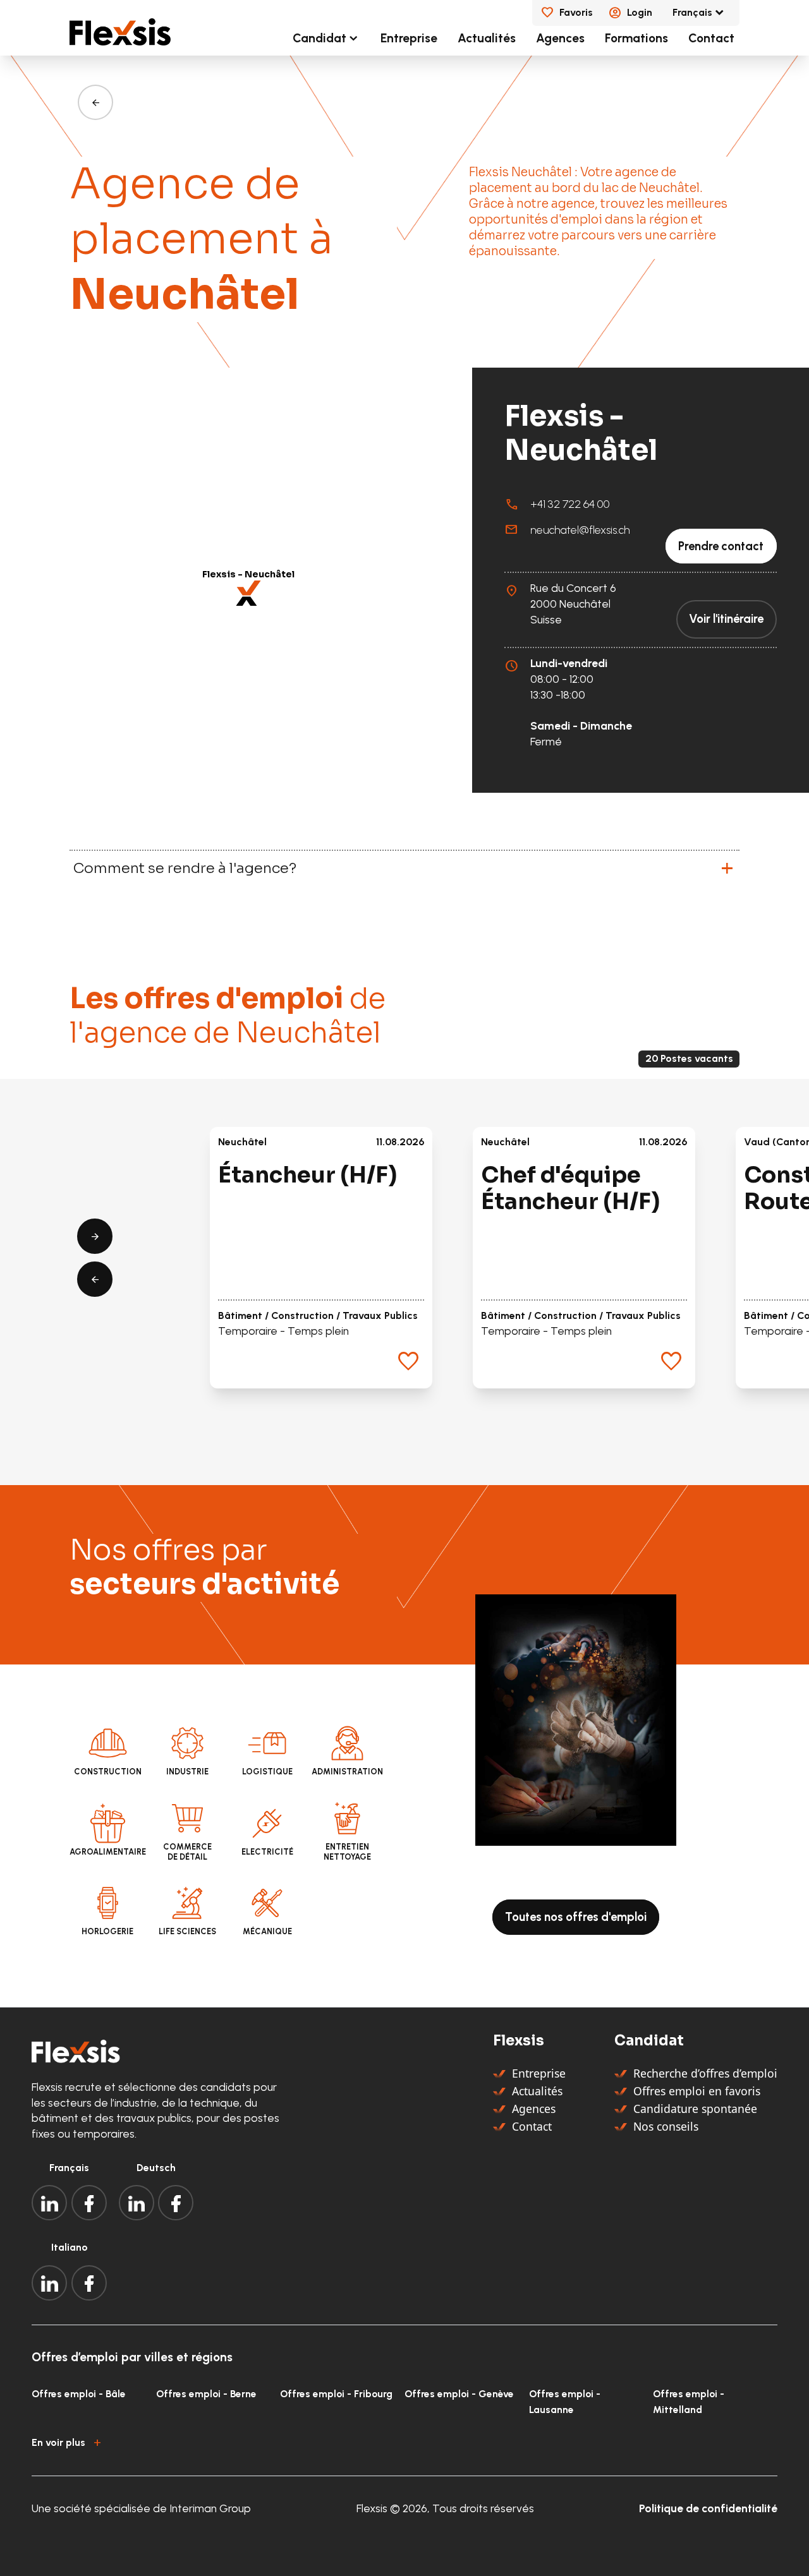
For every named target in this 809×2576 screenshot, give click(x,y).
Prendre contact (721, 546)
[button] (248, 593)
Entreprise (409, 38)
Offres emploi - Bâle (79, 2394)
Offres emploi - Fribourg (336, 2394)
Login (640, 12)
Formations (636, 38)
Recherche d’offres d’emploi (705, 2073)
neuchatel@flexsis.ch (580, 530)
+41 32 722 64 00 (570, 504)
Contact (711, 38)
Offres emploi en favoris (697, 2091)
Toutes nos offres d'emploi (576, 1917)
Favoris (576, 12)
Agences (560, 38)
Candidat (319, 38)
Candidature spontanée (695, 2109)
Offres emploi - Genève (459, 2394)
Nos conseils (666, 2126)
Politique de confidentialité (708, 2508)
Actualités (487, 38)
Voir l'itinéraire (726, 619)
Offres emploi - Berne (206, 2394)
